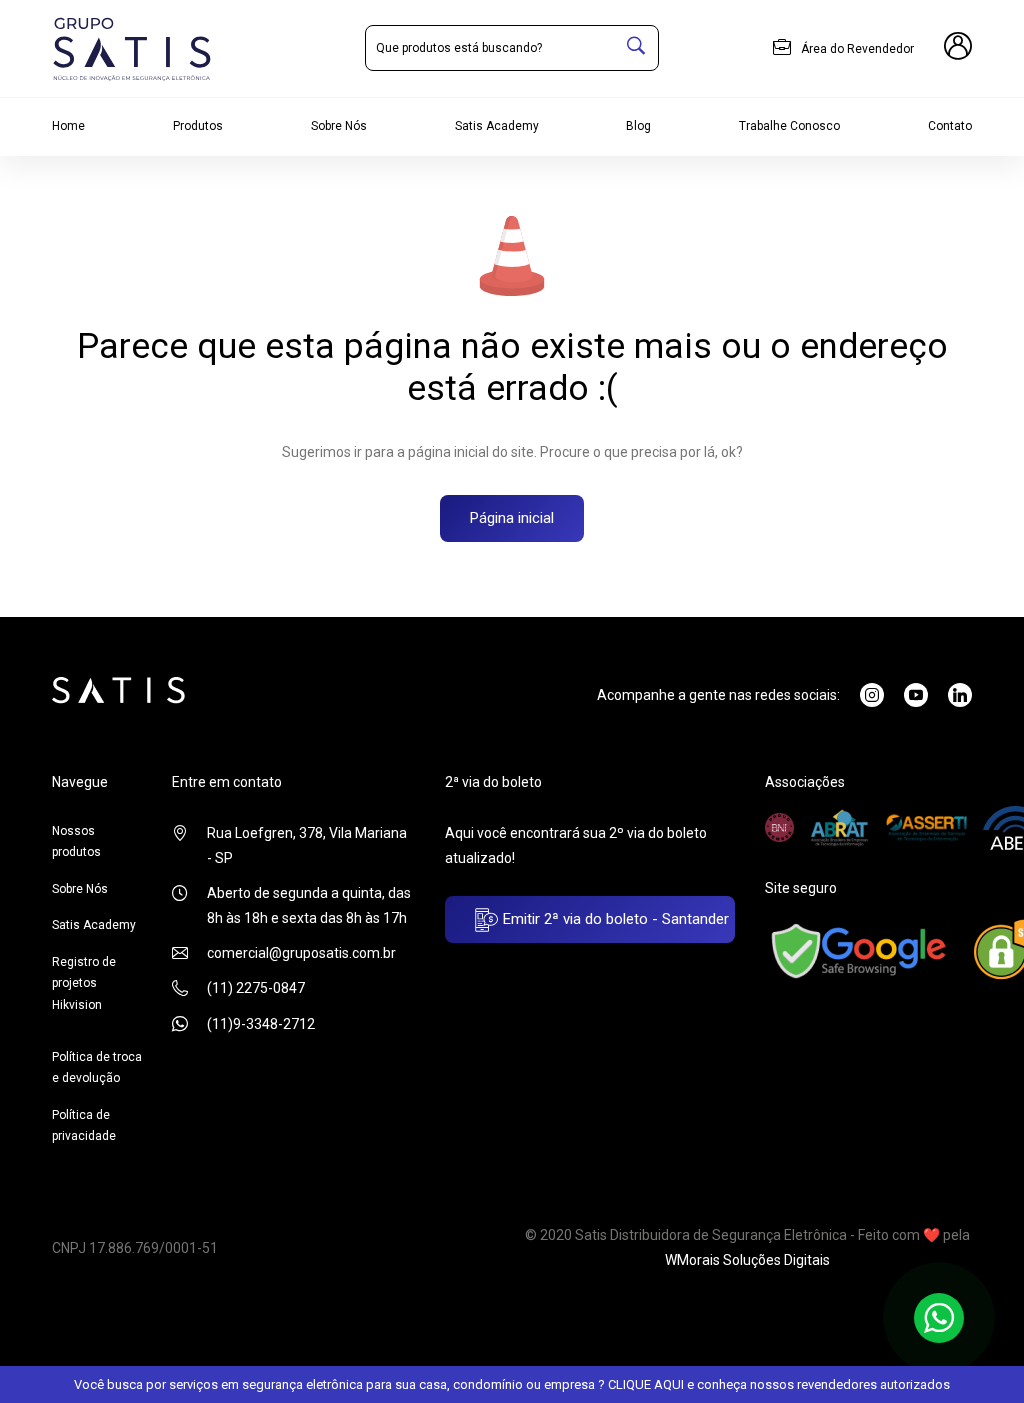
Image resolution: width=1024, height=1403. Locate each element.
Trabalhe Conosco (789, 126)
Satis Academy (497, 126)
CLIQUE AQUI (646, 1384)
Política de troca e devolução (97, 1068)
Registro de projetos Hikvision (84, 983)
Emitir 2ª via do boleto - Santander (614, 919)
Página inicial (512, 518)
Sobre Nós (339, 126)
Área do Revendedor (856, 49)
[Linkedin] (960, 695)
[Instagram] (872, 695)
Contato (950, 126)
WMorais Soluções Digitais (747, 1260)
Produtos (198, 126)
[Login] (958, 49)
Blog (638, 126)
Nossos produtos (76, 842)
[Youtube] (916, 695)
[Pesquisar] (636, 48)
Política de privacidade (84, 1126)
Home (68, 126)
